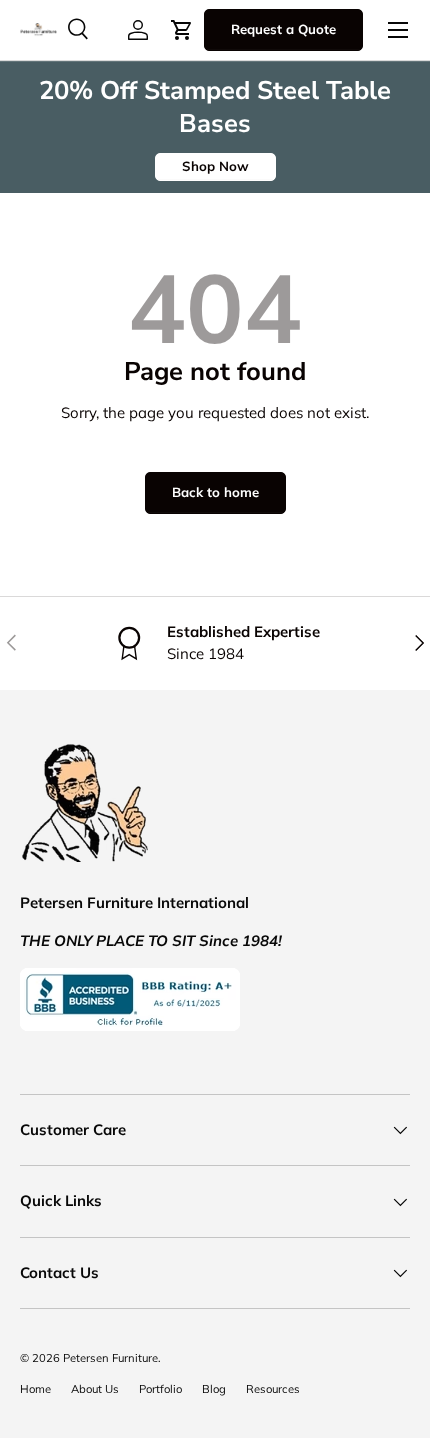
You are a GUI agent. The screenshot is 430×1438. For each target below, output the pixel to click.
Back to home (215, 492)
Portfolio (160, 1389)
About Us (95, 1389)
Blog (214, 1389)
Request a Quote (283, 29)
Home (35, 1389)
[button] (182, 30)
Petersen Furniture (110, 1358)
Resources (273, 1389)
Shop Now (215, 166)
